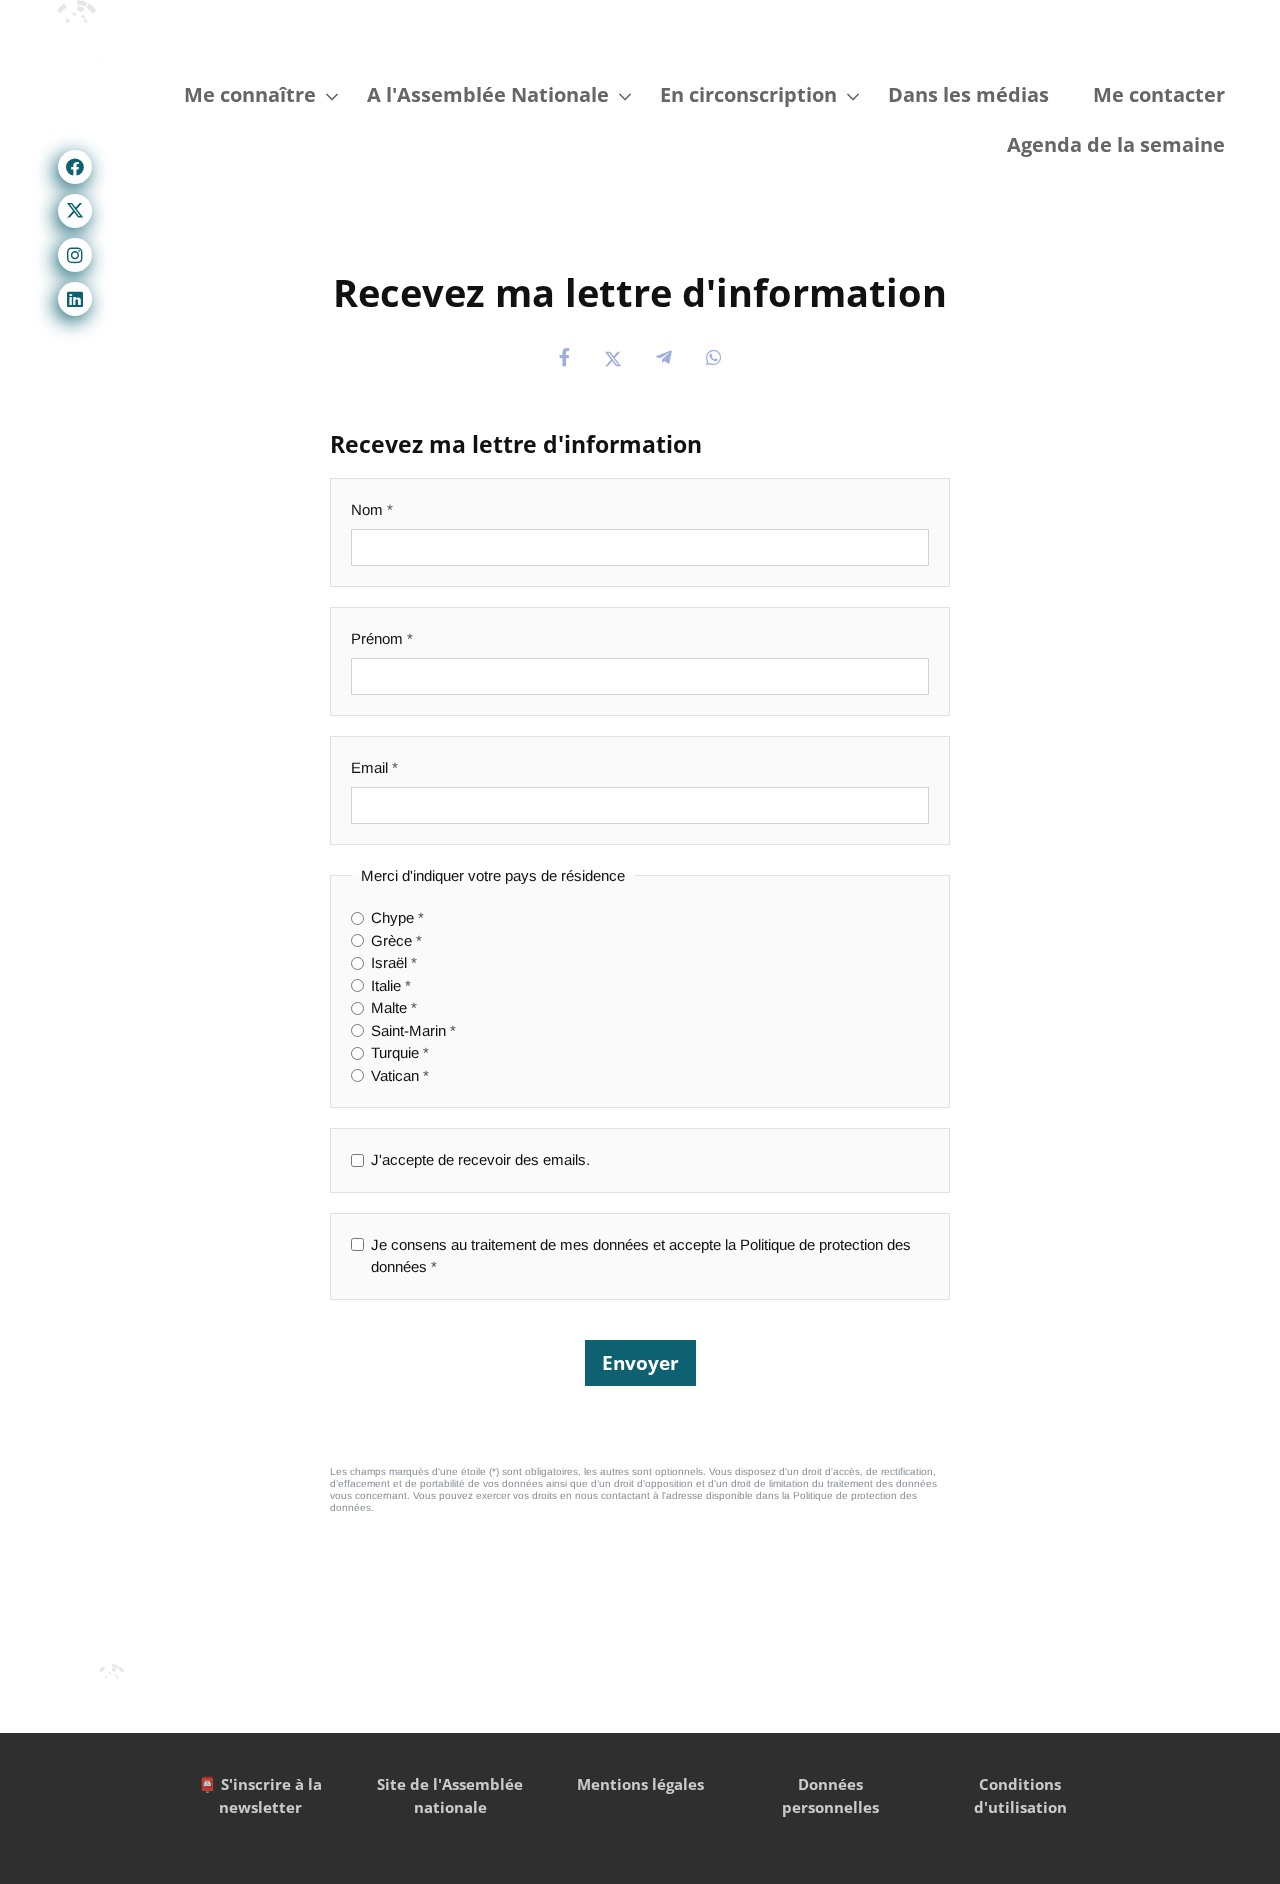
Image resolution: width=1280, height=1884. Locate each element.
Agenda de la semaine (1116, 144)
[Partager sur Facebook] (564, 358)
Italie (386, 985)
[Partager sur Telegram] (664, 358)
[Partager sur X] (613, 358)
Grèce (391, 940)
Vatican (395, 1075)
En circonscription (748, 94)
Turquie (395, 1052)
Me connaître (250, 94)
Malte (389, 1007)
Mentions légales (640, 1784)
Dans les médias (968, 94)
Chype (392, 917)
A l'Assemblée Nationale (488, 94)
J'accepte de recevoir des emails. (480, 1159)
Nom (367, 509)
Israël (389, 962)
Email (369, 767)
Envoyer (640, 1362)
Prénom (377, 638)
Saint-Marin (408, 1030)
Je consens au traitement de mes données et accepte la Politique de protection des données (641, 1256)
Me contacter (1159, 94)
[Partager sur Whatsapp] (714, 358)
